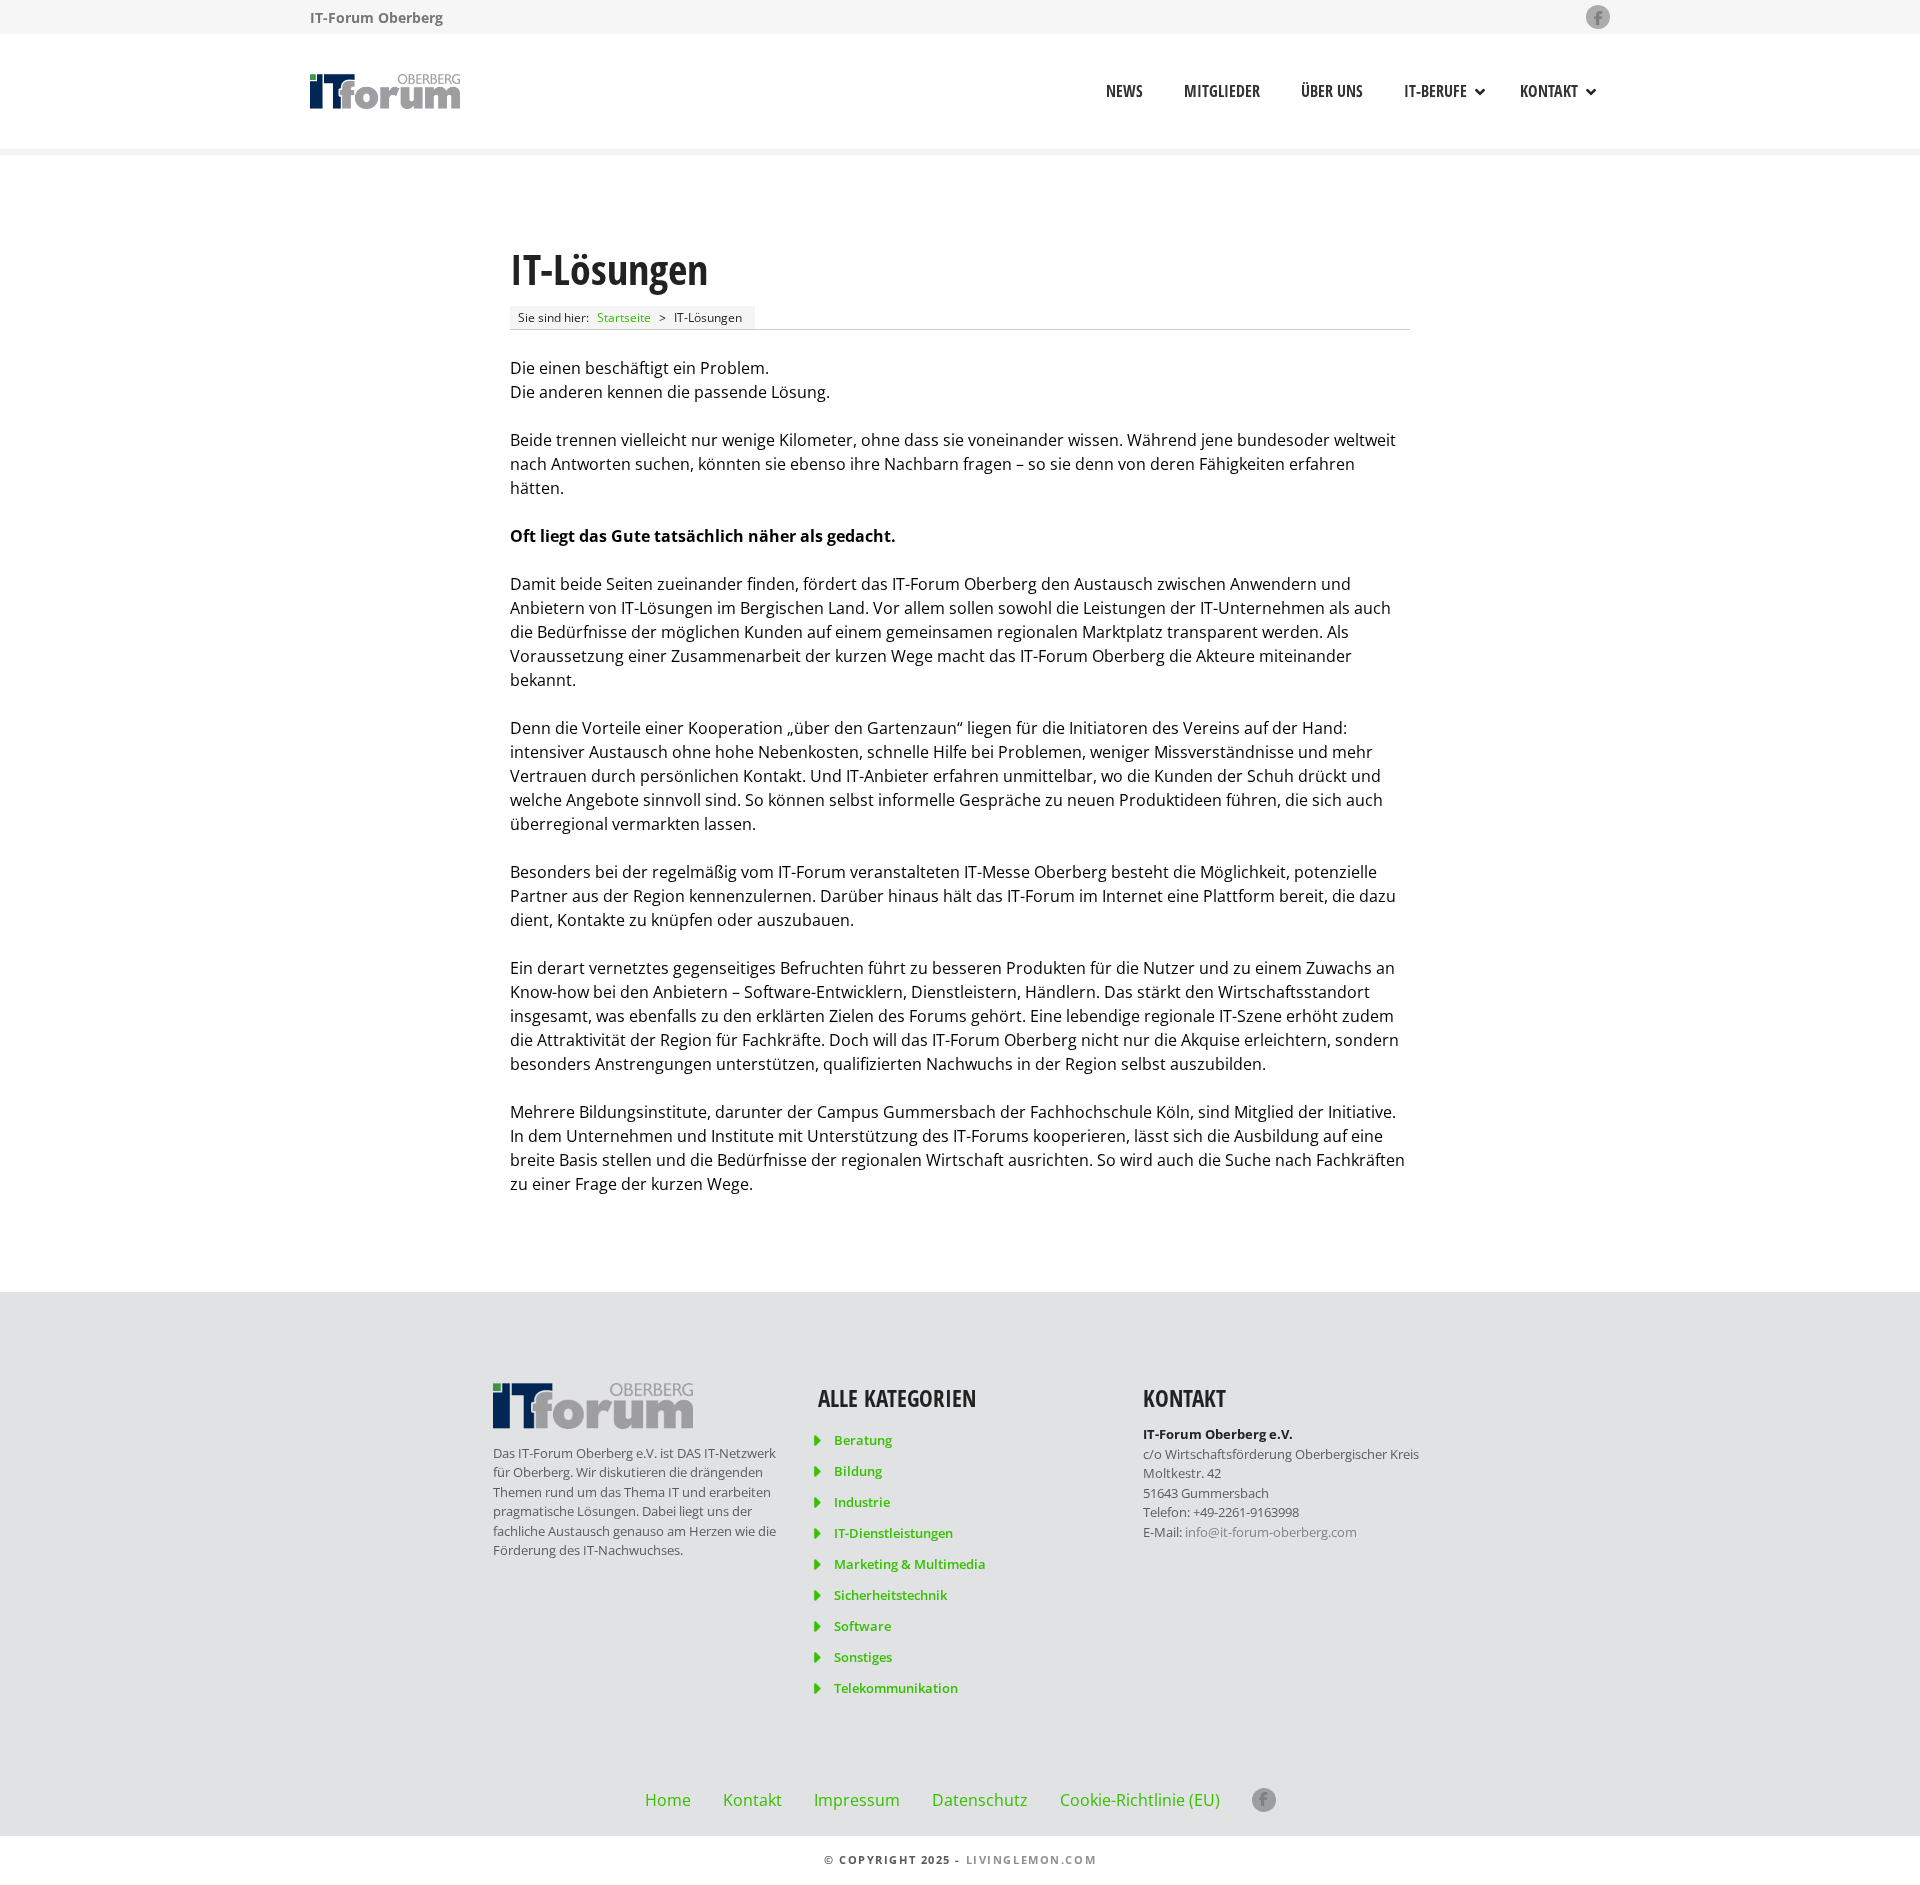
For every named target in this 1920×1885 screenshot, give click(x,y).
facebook (1264, 1800)
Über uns (1332, 91)
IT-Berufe (1435, 91)
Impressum (857, 1800)
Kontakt (1549, 91)
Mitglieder (1222, 91)
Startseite (624, 317)
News (1124, 91)
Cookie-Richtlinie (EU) (1140, 1800)
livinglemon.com (1031, 1859)
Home (668, 1800)
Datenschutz (980, 1800)
